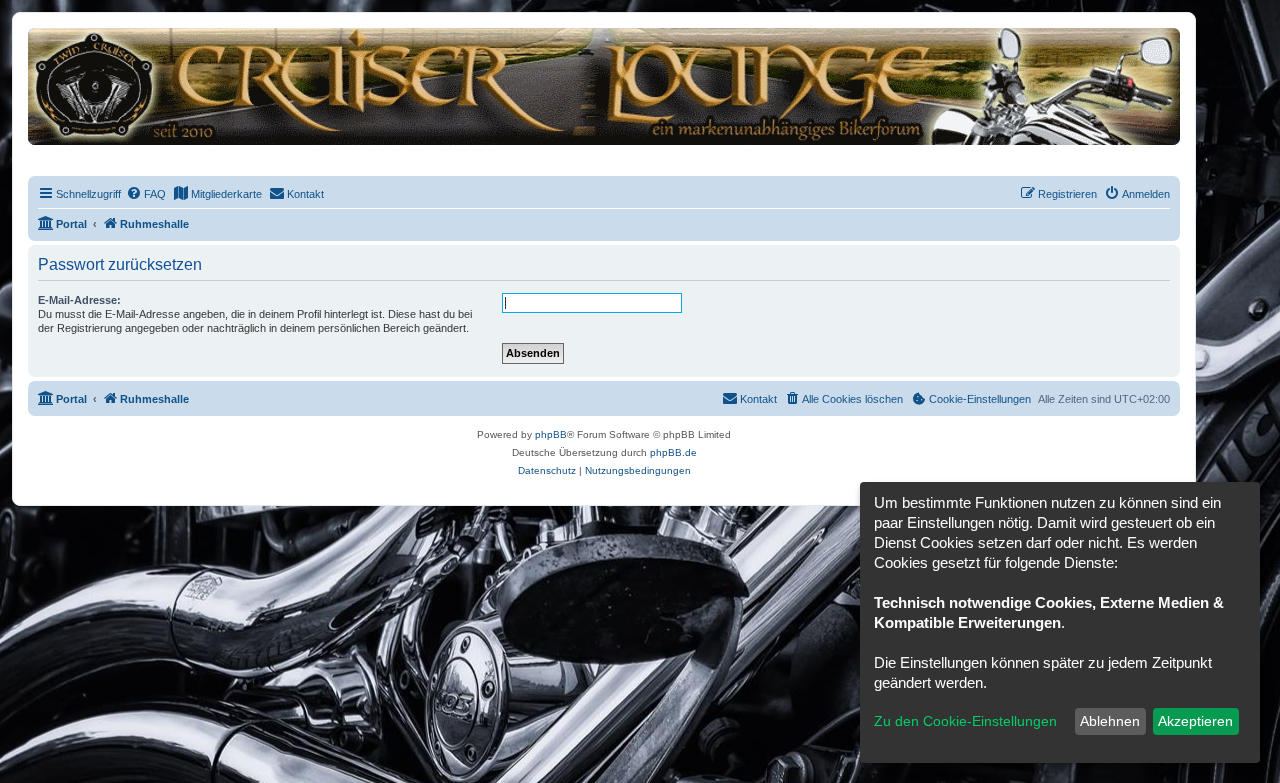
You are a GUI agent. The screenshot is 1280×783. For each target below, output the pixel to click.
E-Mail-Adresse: (79, 300)
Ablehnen (1110, 721)
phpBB (551, 434)
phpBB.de (673, 452)
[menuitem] (146, 194)
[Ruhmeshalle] (604, 85)
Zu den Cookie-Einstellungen (965, 721)
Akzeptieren (1195, 721)
